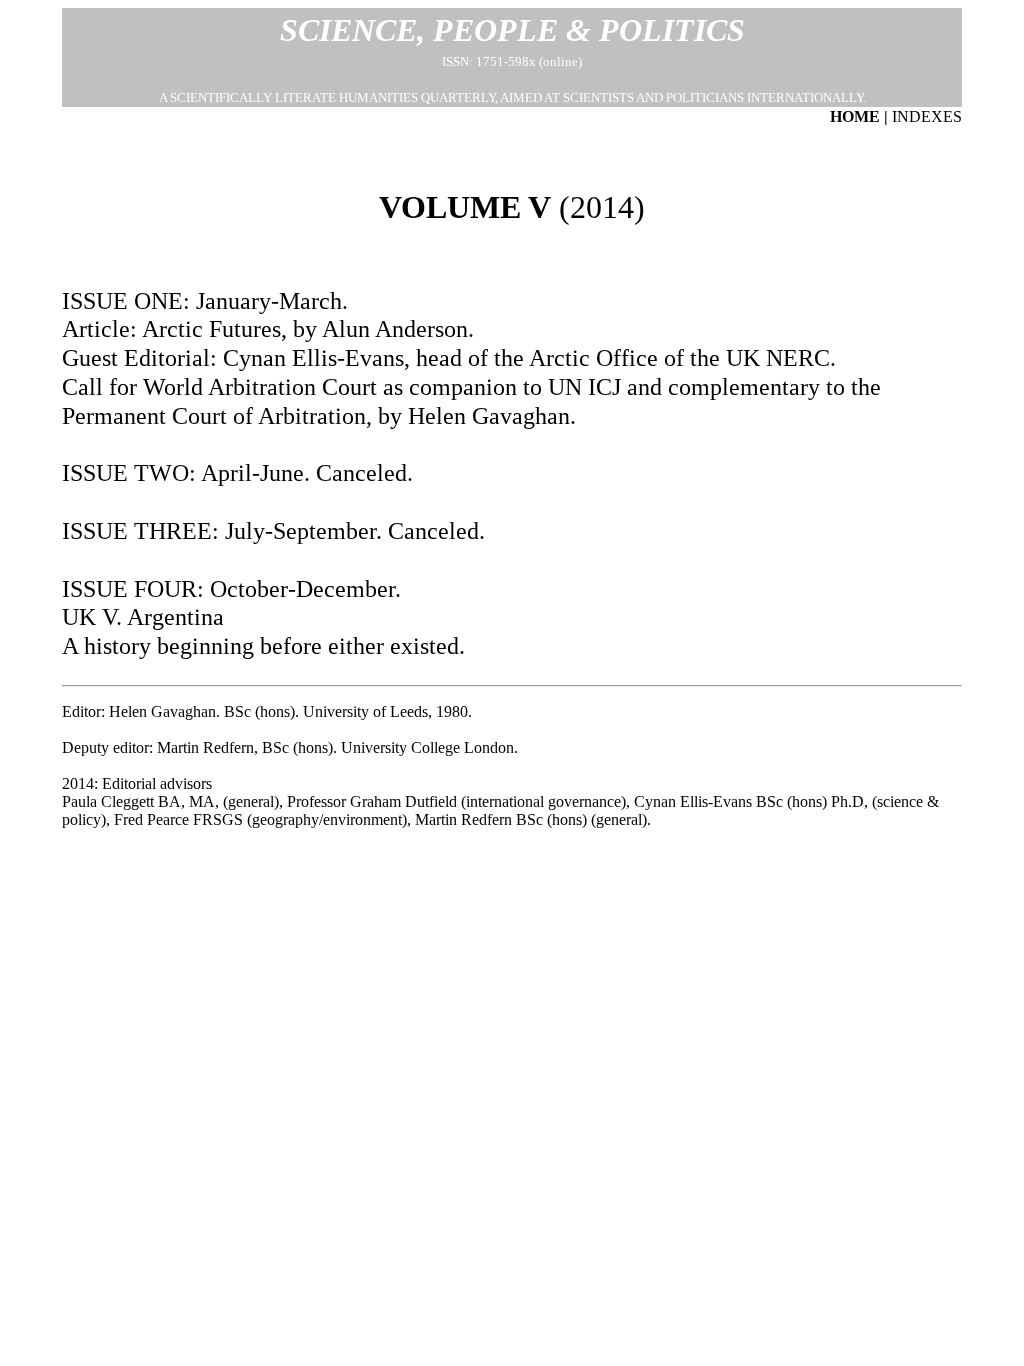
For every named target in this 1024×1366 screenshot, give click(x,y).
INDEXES (927, 116)
